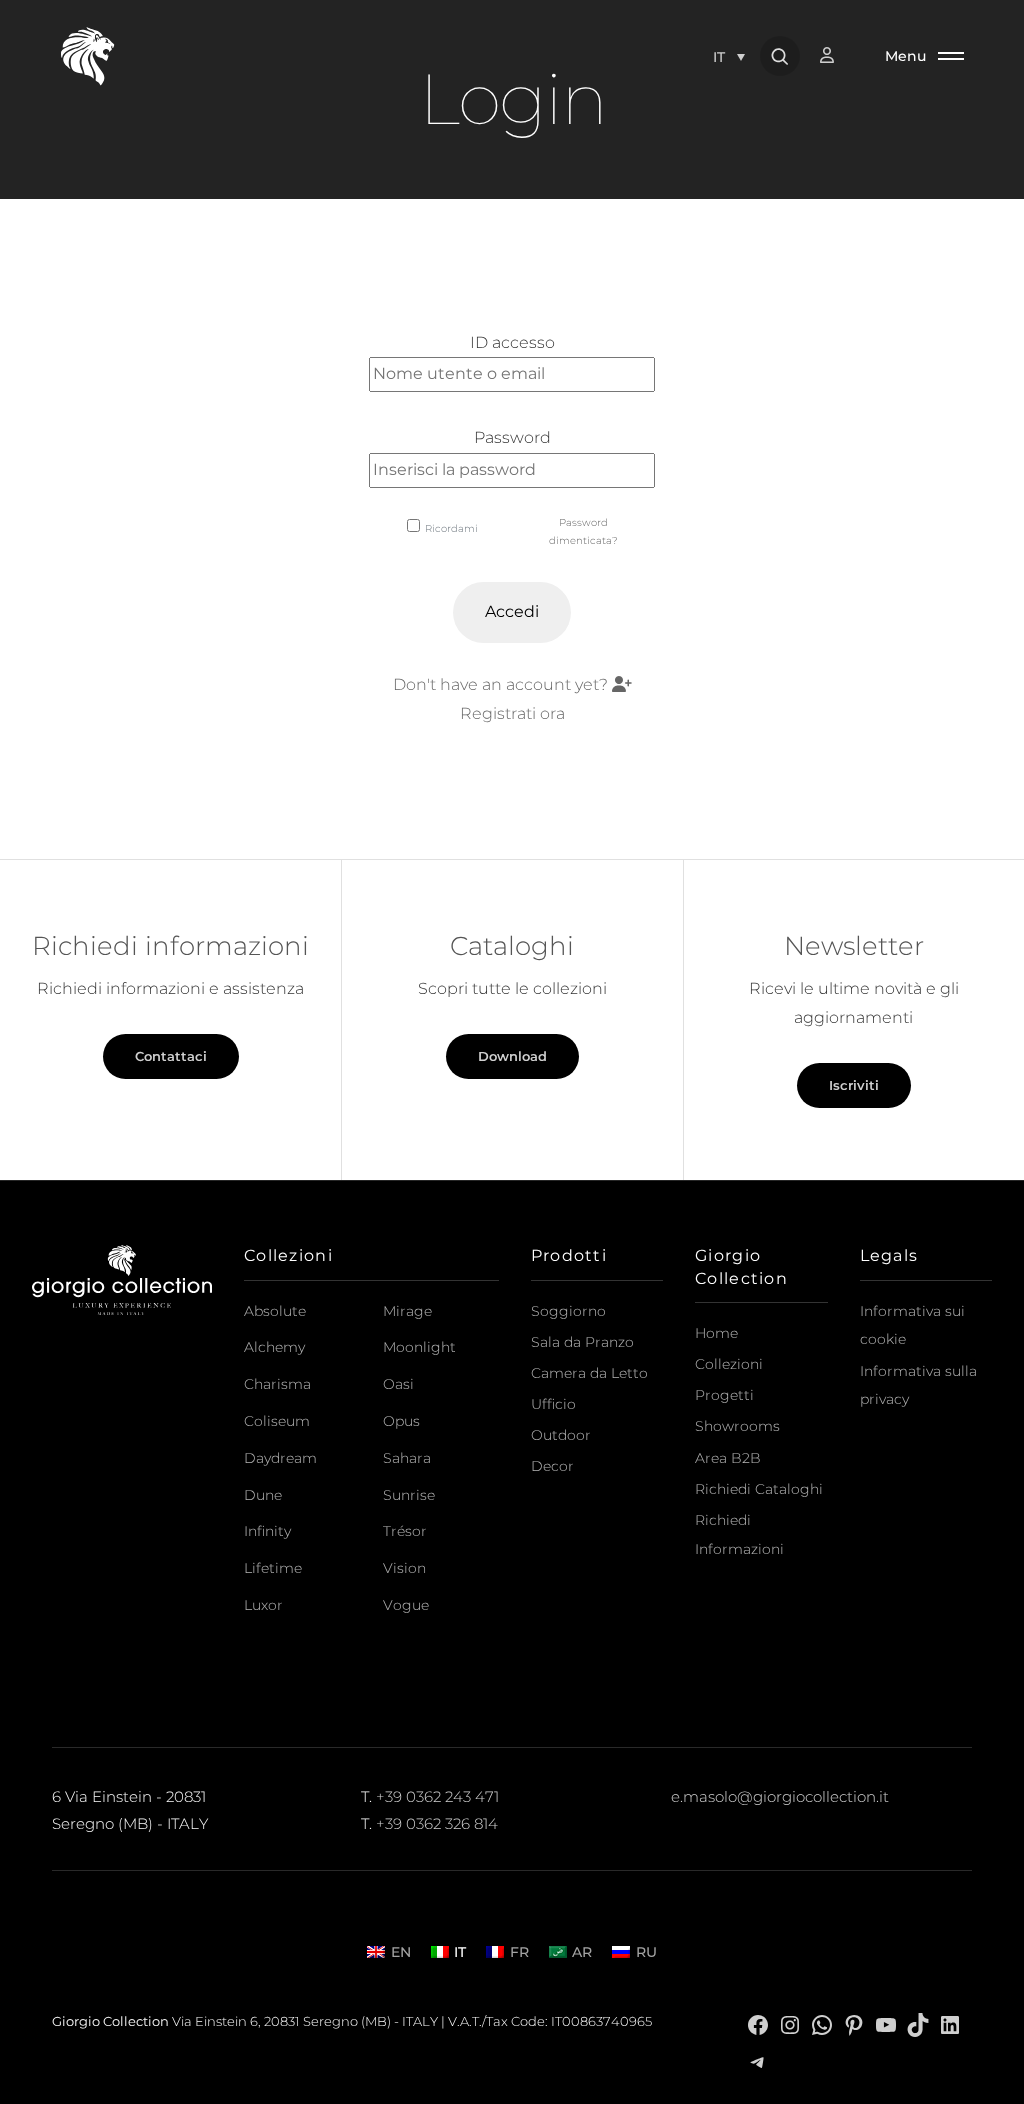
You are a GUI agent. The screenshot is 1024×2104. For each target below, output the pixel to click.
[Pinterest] (854, 2023)
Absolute (275, 1311)
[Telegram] (758, 2060)
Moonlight (419, 1347)
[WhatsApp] (822, 2023)
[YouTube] (886, 2023)
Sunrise (409, 1495)
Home (716, 1333)
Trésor (405, 1531)
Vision (404, 1568)
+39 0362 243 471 (437, 1796)
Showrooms (737, 1426)
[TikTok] (918, 2023)
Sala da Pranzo (582, 1342)
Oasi (398, 1384)
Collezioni (729, 1364)
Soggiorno (568, 1311)
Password (512, 437)
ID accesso (512, 342)
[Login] (837, 55)
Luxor (263, 1605)
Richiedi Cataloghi (759, 1489)
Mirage (407, 1311)
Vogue (406, 1605)
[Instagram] (790, 2023)
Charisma (277, 1384)
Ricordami (451, 528)
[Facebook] (758, 2023)
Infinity (267, 1531)
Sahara (407, 1458)
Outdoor (561, 1435)
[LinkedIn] (950, 2023)
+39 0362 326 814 (437, 1823)
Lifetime (273, 1568)
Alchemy (274, 1347)
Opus (401, 1421)
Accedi (512, 611)
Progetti (724, 1395)
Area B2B (728, 1458)
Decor (552, 1466)
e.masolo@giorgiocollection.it (780, 1796)
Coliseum (277, 1421)
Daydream (280, 1458)
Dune (263, 1495)
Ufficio (553, 1404)
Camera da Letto (589, 1373)
